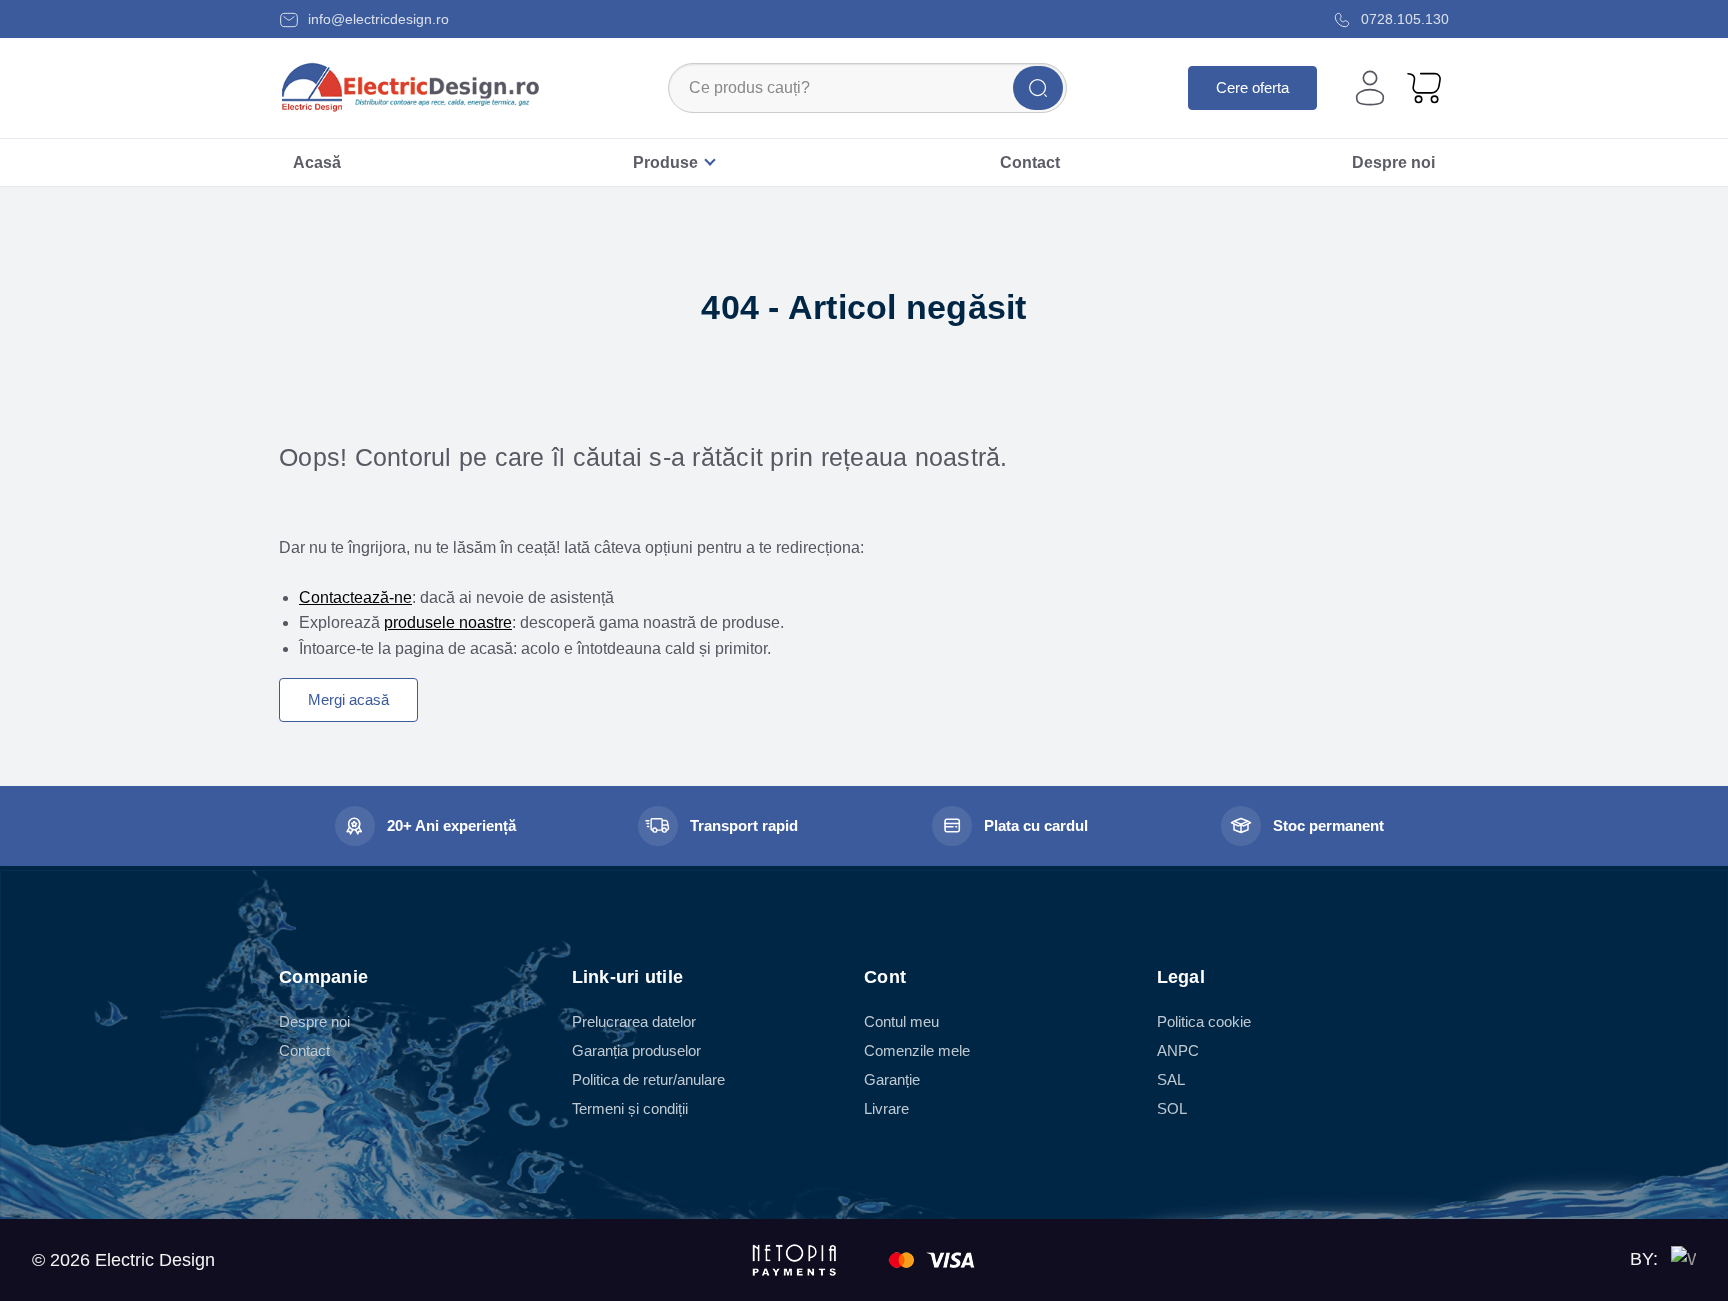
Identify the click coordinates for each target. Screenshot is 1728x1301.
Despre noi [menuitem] (1393, 162)
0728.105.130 (1403, 19)
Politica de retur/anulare (648, 1079)
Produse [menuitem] (665, 162)
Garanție (892, 1079)
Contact (304, 1050)
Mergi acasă (348, 699)
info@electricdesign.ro (376, 19)
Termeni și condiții (630, 1108)
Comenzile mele (917, 1050)
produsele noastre (448, 622)
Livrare (886, 1108)
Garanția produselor (636, 1050)
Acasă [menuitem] (317, 162)
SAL (1171, 1079)
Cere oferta (1252, 87)
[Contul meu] (1370, 88)
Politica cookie (1204, 1021)
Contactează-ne (355, 597)
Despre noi (314, 1021)
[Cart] (1424, 86)
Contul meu (901, 1021)
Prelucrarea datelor (634, 1021)
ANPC (1178, 1050)
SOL (1172, 1108)
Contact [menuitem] (1030, 162)
